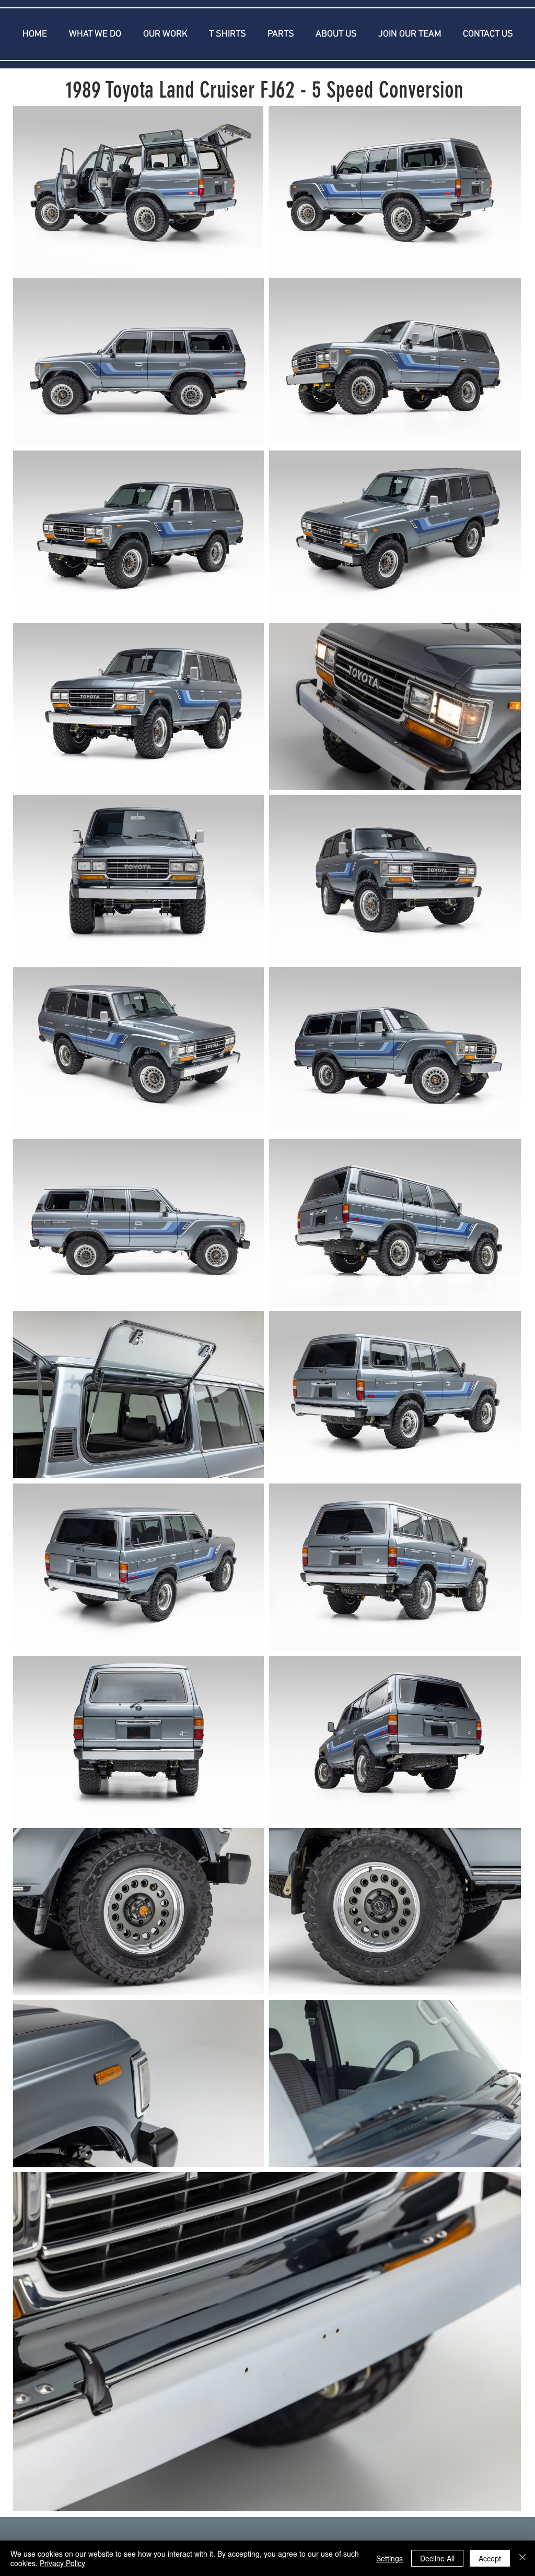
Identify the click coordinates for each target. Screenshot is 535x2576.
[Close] (522, 2558)
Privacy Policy (62, 2563)
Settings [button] (389, 2558)
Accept (490, 2558)
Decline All (437, 2558)
